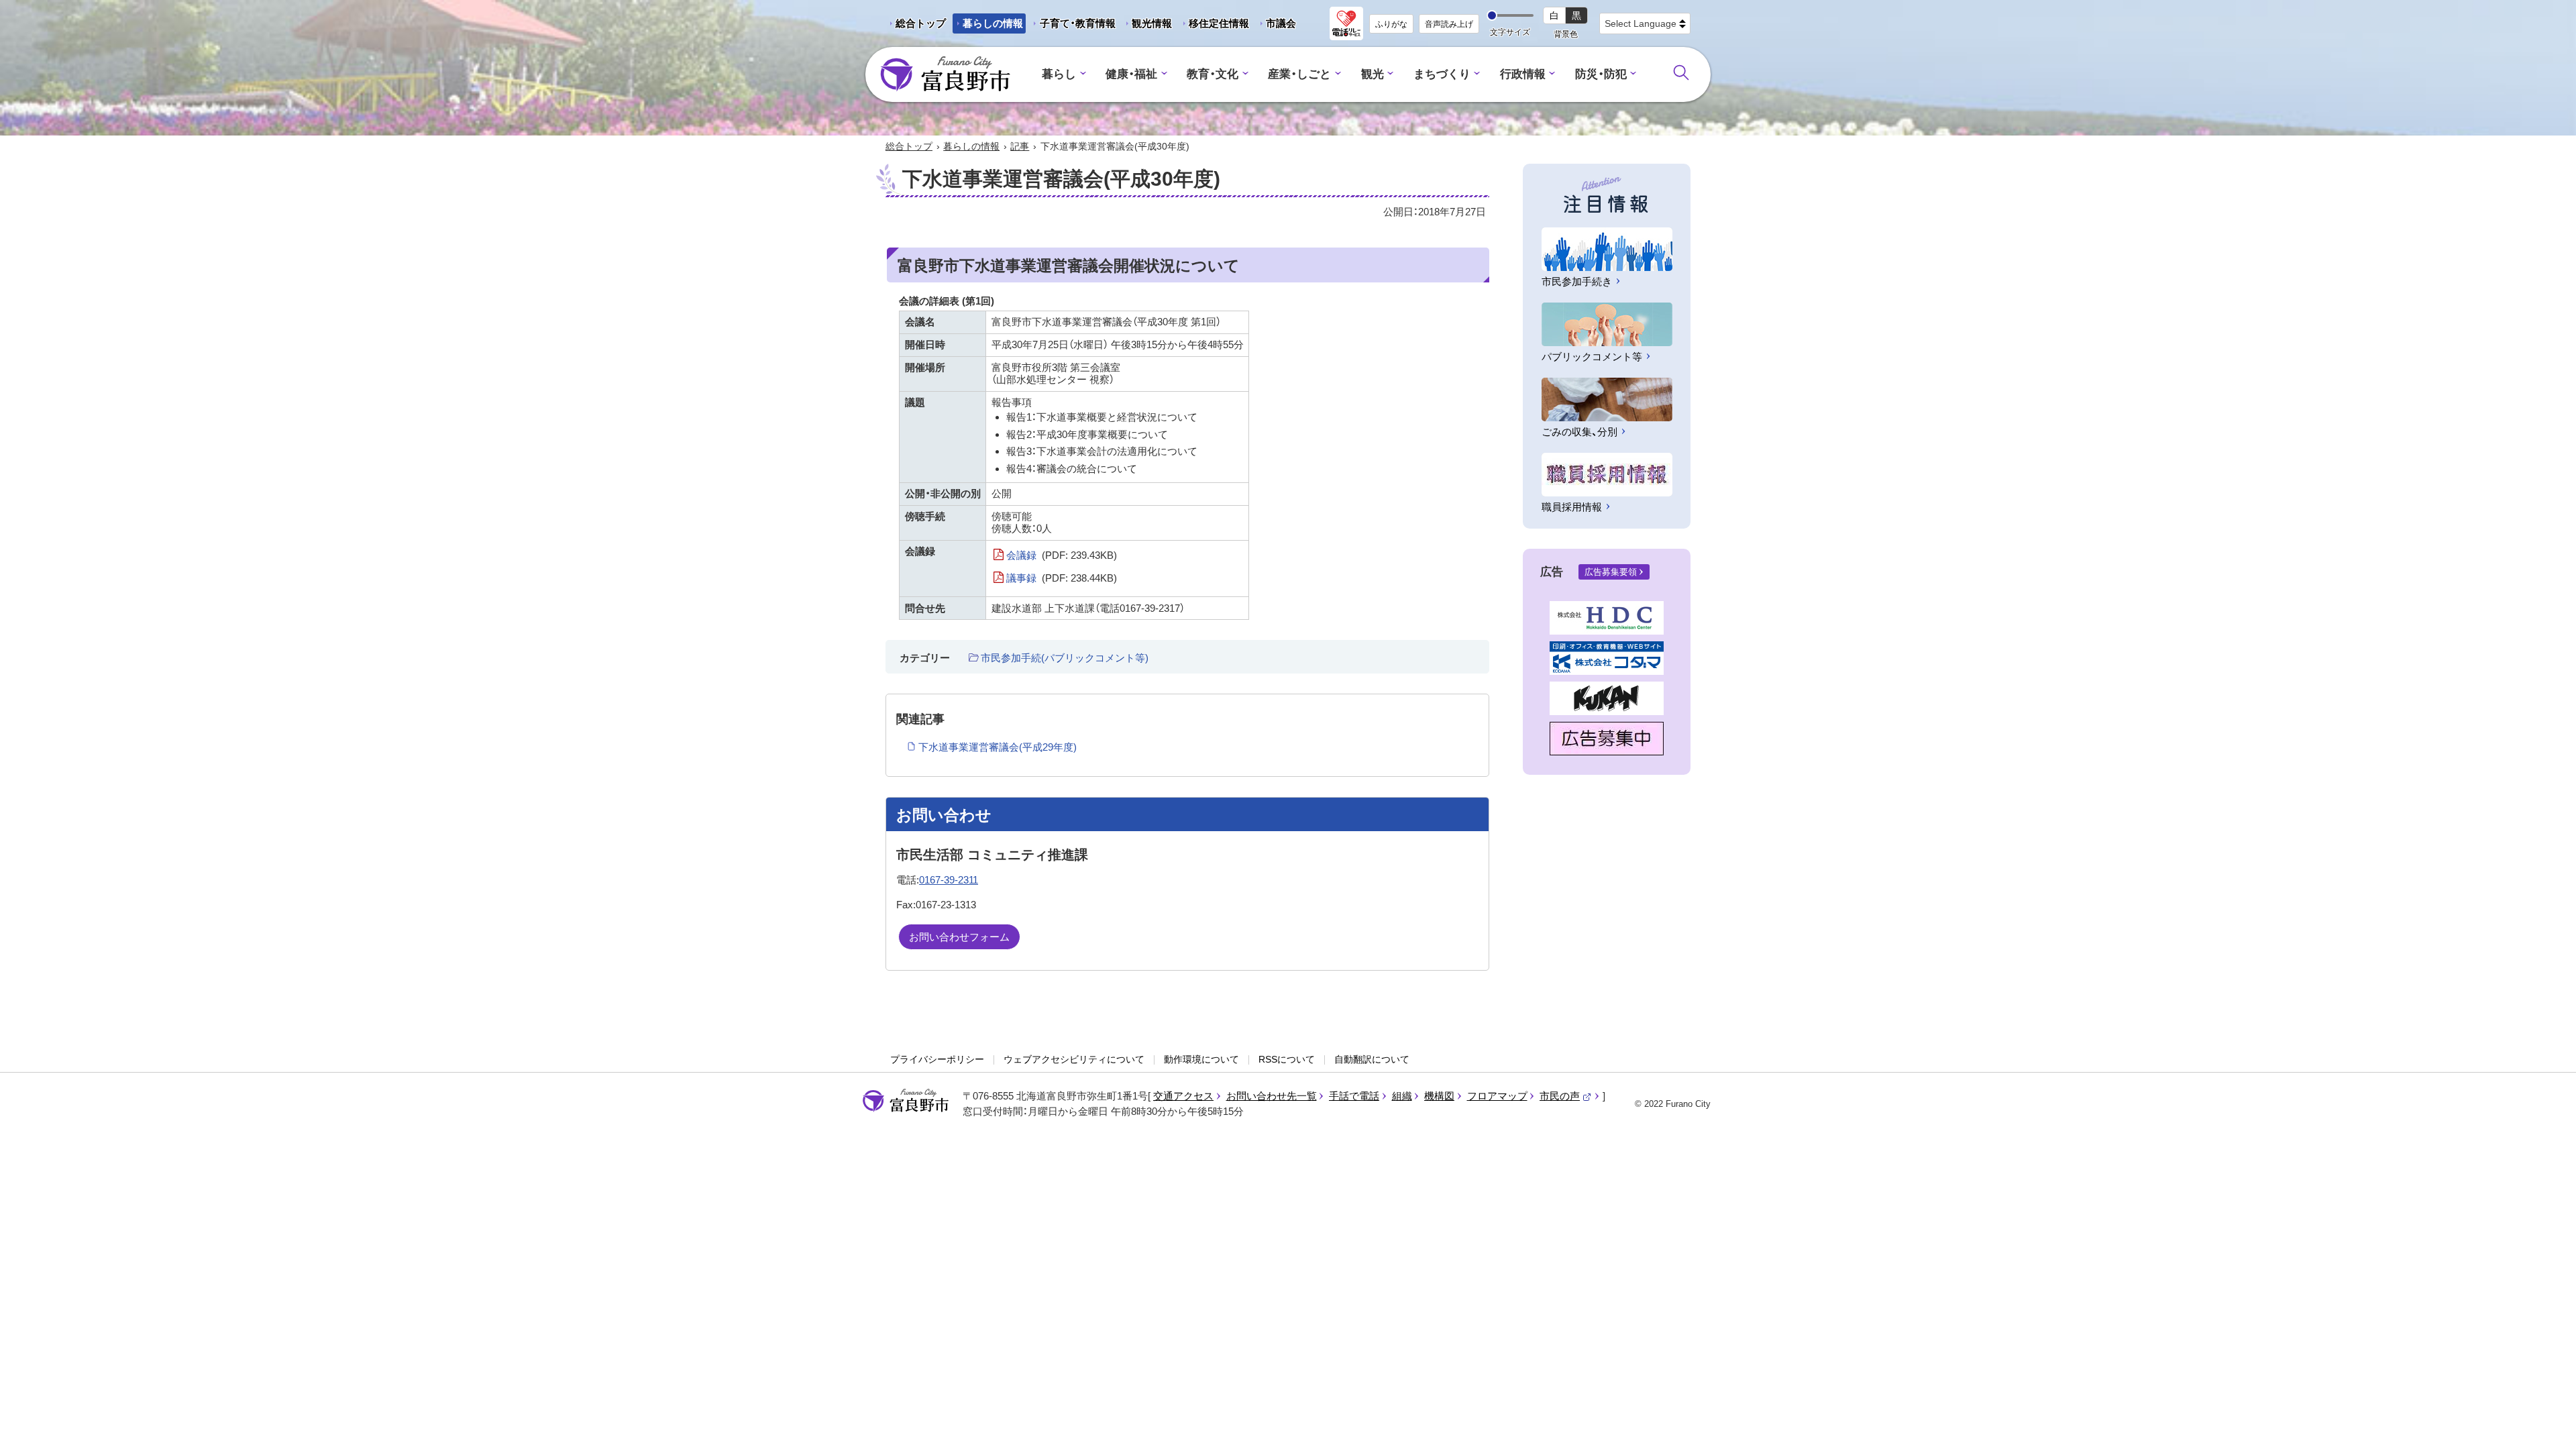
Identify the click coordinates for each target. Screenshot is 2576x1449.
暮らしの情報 (993, 23)
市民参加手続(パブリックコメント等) (1065, 658)
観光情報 (1147, 25)
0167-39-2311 (949, 880)
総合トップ (921, 23)
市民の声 (1566, 1096)
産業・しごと (1299, 74)
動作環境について (1201, 1059)
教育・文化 (1213, 74)
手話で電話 (1354, 1096)
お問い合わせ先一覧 (1272, 1096)
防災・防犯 (1601, 74)
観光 (1373, 74)
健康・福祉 (1131, 74)
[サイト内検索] (1681, 72)
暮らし (1059, 74)
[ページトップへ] (2547, 1423)
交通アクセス (1183, 1096)
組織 (1402, 1096)
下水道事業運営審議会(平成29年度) (998, 747)
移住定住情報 (1214, 25)
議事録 (1062, 578)
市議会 (1281, 23)
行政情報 (1523, 74)
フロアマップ (1497, 1096)
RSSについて (1287, 1059)
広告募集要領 (1611, 572)
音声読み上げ (1449, 24)
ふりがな (1391, 24)
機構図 (1439, 1096)
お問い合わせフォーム (959, 937)
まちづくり (1442, 74)
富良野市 (906, 1101)
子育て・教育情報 (1078, 23)
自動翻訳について (1372, 1059)
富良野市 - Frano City (945, 74)
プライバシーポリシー (937, 1059)
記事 (1020, 146)
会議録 (1062, 555)
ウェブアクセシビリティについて (1074, 1059)
